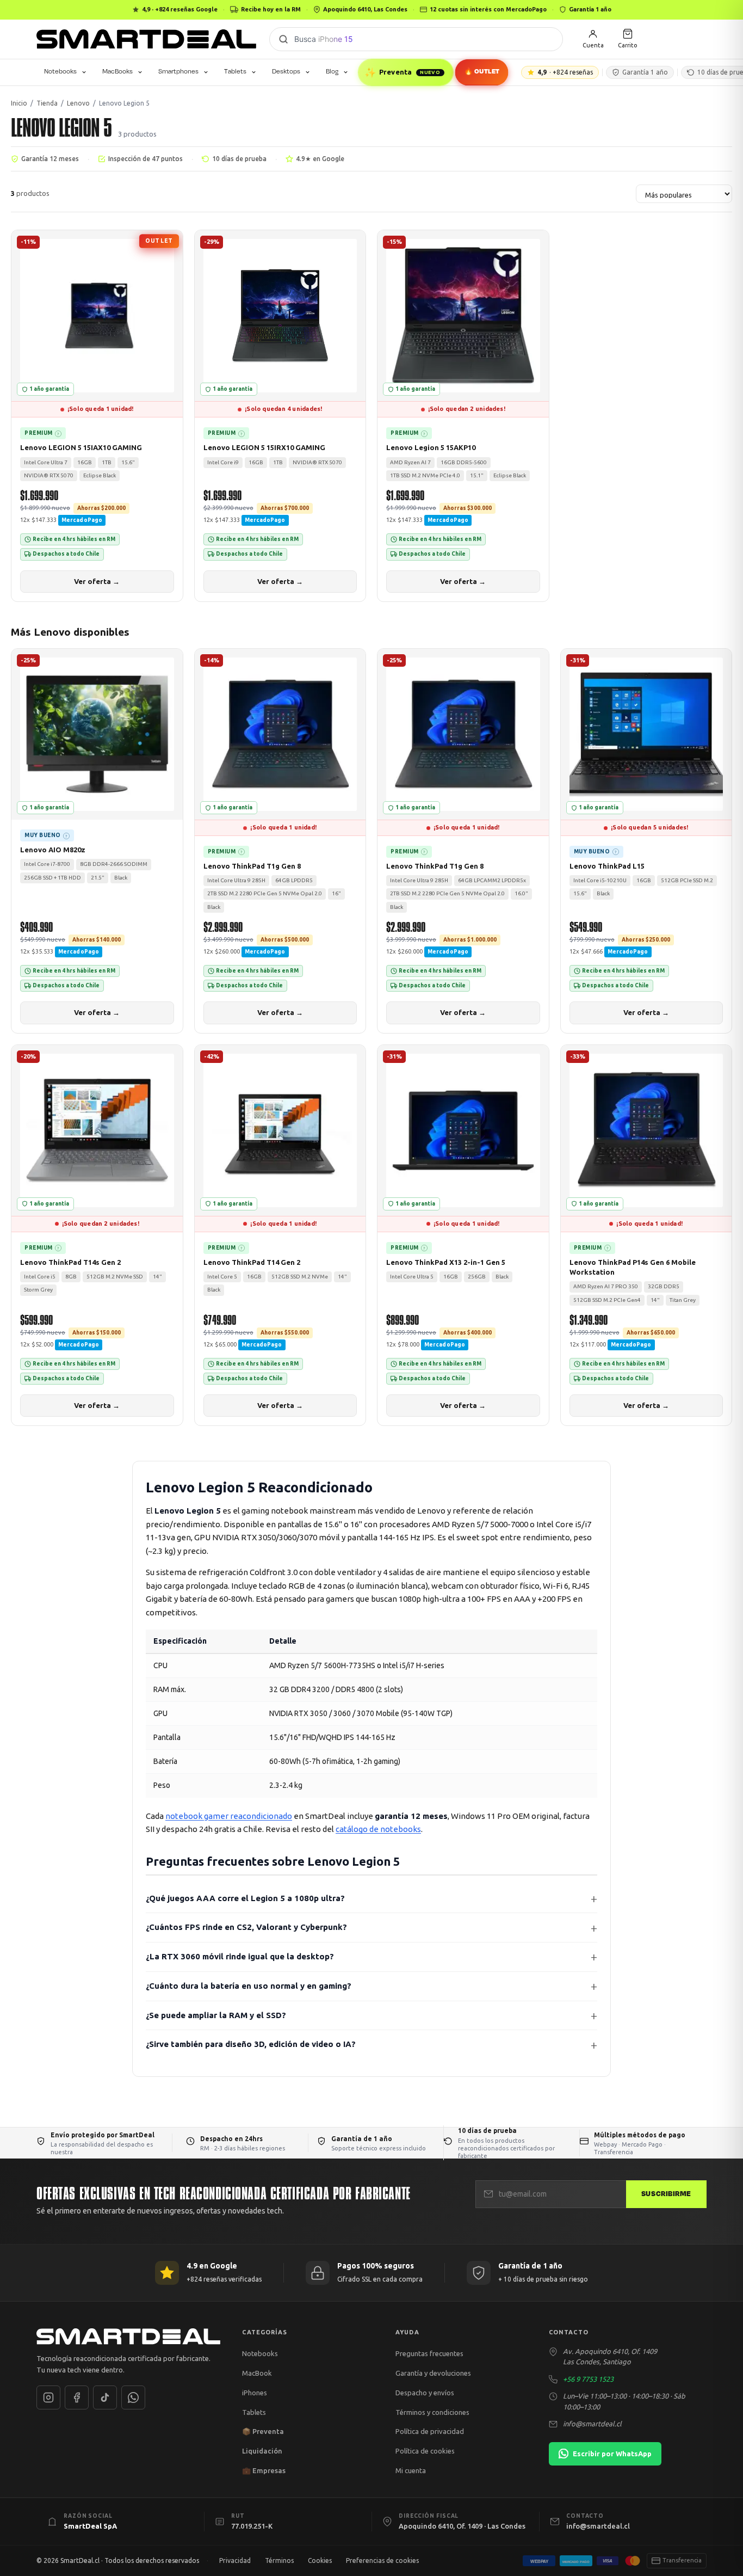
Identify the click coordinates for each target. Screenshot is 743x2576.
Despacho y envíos (425, 2393)
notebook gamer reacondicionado (229, 1816)
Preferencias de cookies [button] (382, 2560)
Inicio (19, 103)
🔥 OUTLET (482, 71)
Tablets (235, 71)
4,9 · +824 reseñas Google (180, 9)
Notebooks (60, 71)
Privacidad (235, 2560)
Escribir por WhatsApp (612, 2454)
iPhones (255, 2393)
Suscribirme (666, 2194)
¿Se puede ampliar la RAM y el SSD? (216, 2015)
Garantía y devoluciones (433, 2373)
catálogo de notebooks (378, 1829)
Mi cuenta (411, 2470)
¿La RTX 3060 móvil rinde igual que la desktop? (240, 1956)
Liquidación (262, 2451)
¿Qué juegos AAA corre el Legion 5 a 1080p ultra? (245, 1898)
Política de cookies (425, 2451)
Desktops (286, 71)
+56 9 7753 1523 (588, 2379)
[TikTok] (105, 2397)
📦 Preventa (263, 2431)
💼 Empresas (264, 2470)
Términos (279, 2560)
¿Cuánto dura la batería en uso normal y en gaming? (249, 1986)
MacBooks (117, 71)
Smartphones (178, 71)
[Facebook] (77, 2397)
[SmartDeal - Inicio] (128, 2337)
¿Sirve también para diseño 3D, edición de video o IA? (251, 2044)
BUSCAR (283, 39)
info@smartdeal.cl (592, 2424)
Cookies (320, 2560)
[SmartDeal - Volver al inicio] (146, 39)
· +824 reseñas (565, 72)
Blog (332, 71)
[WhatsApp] (133, 2397)
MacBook (257, 2373)
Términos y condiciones (432, 2412)
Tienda (47, 103)
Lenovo (78, 103)
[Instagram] (48, 2397)
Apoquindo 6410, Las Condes (365, 9)
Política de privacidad (430, 2431)
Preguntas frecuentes (429, 2353)
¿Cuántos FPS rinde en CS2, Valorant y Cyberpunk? (246, 1927)
